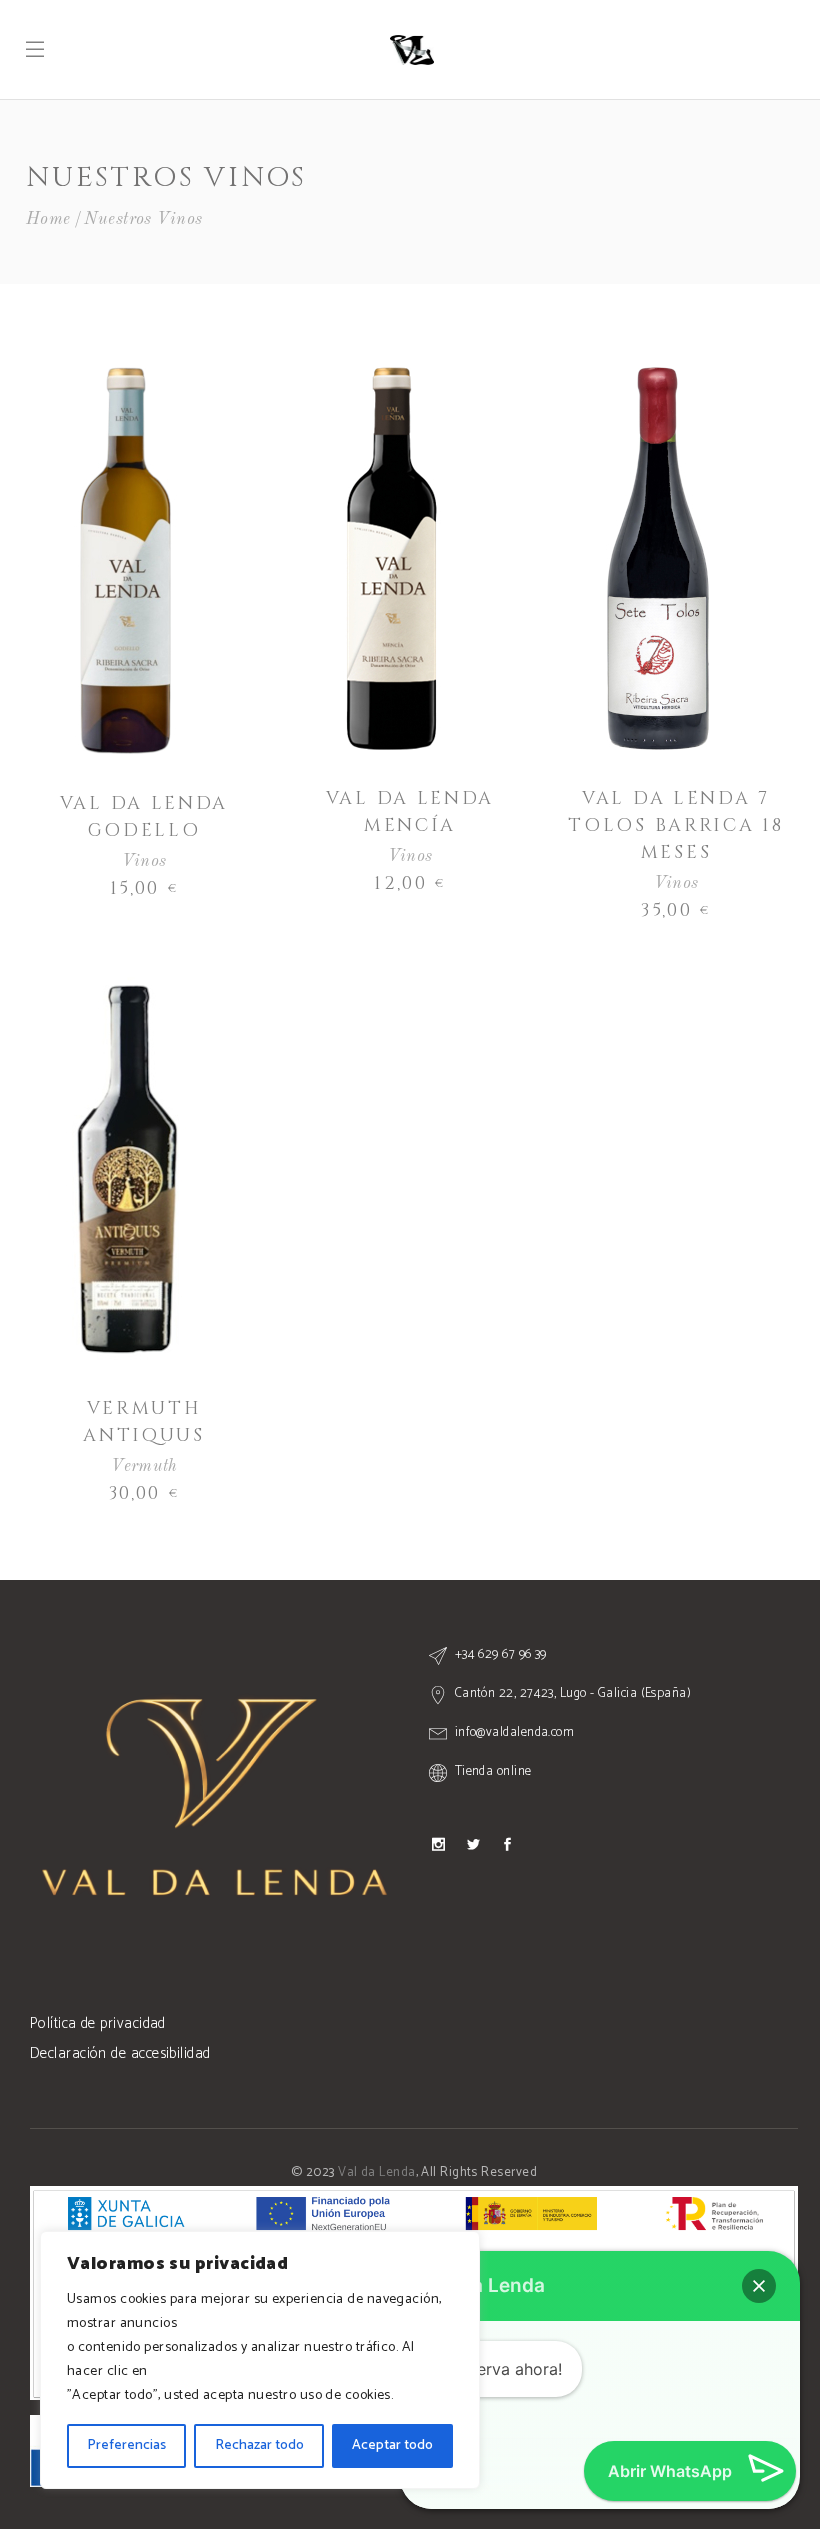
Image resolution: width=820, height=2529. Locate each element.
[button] (759, 2286)
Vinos (144, 861)
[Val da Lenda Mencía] (392, 558)
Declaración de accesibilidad (120, 2053)
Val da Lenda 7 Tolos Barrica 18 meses (675, 825)
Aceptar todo (392, 2445)
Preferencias (126, 2445)
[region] (260, 2360)
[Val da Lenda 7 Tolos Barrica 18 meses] (658, 558)
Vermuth (144, 1466)
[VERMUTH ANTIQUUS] (126, 1168)
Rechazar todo (259, 2445)
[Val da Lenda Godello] (126, 561)
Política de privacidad (98, 2023)
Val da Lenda (376, 2172)
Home (48, 219)
